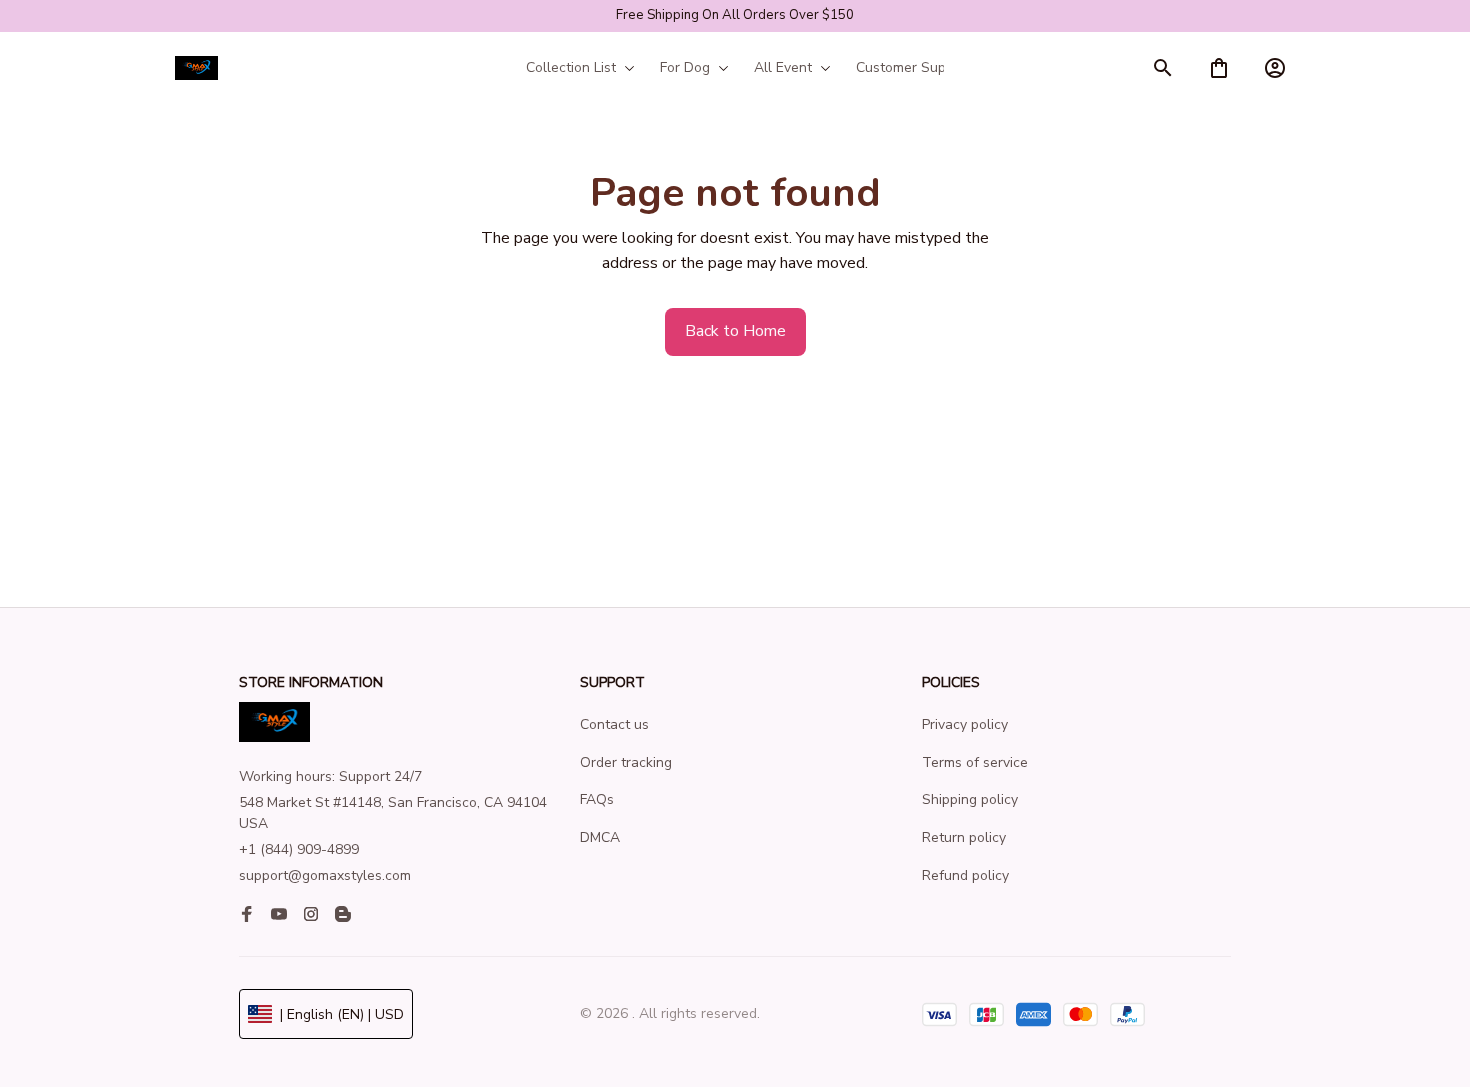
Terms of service (975, 762)
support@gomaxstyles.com (325, 875)
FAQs (597, 799)
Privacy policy (965, 724)
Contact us (614, 724)
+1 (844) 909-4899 (299, 849)
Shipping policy (970, 799)
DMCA (600, 837)
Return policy (964, 837)
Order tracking (626, 762)
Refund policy (965, 875)
